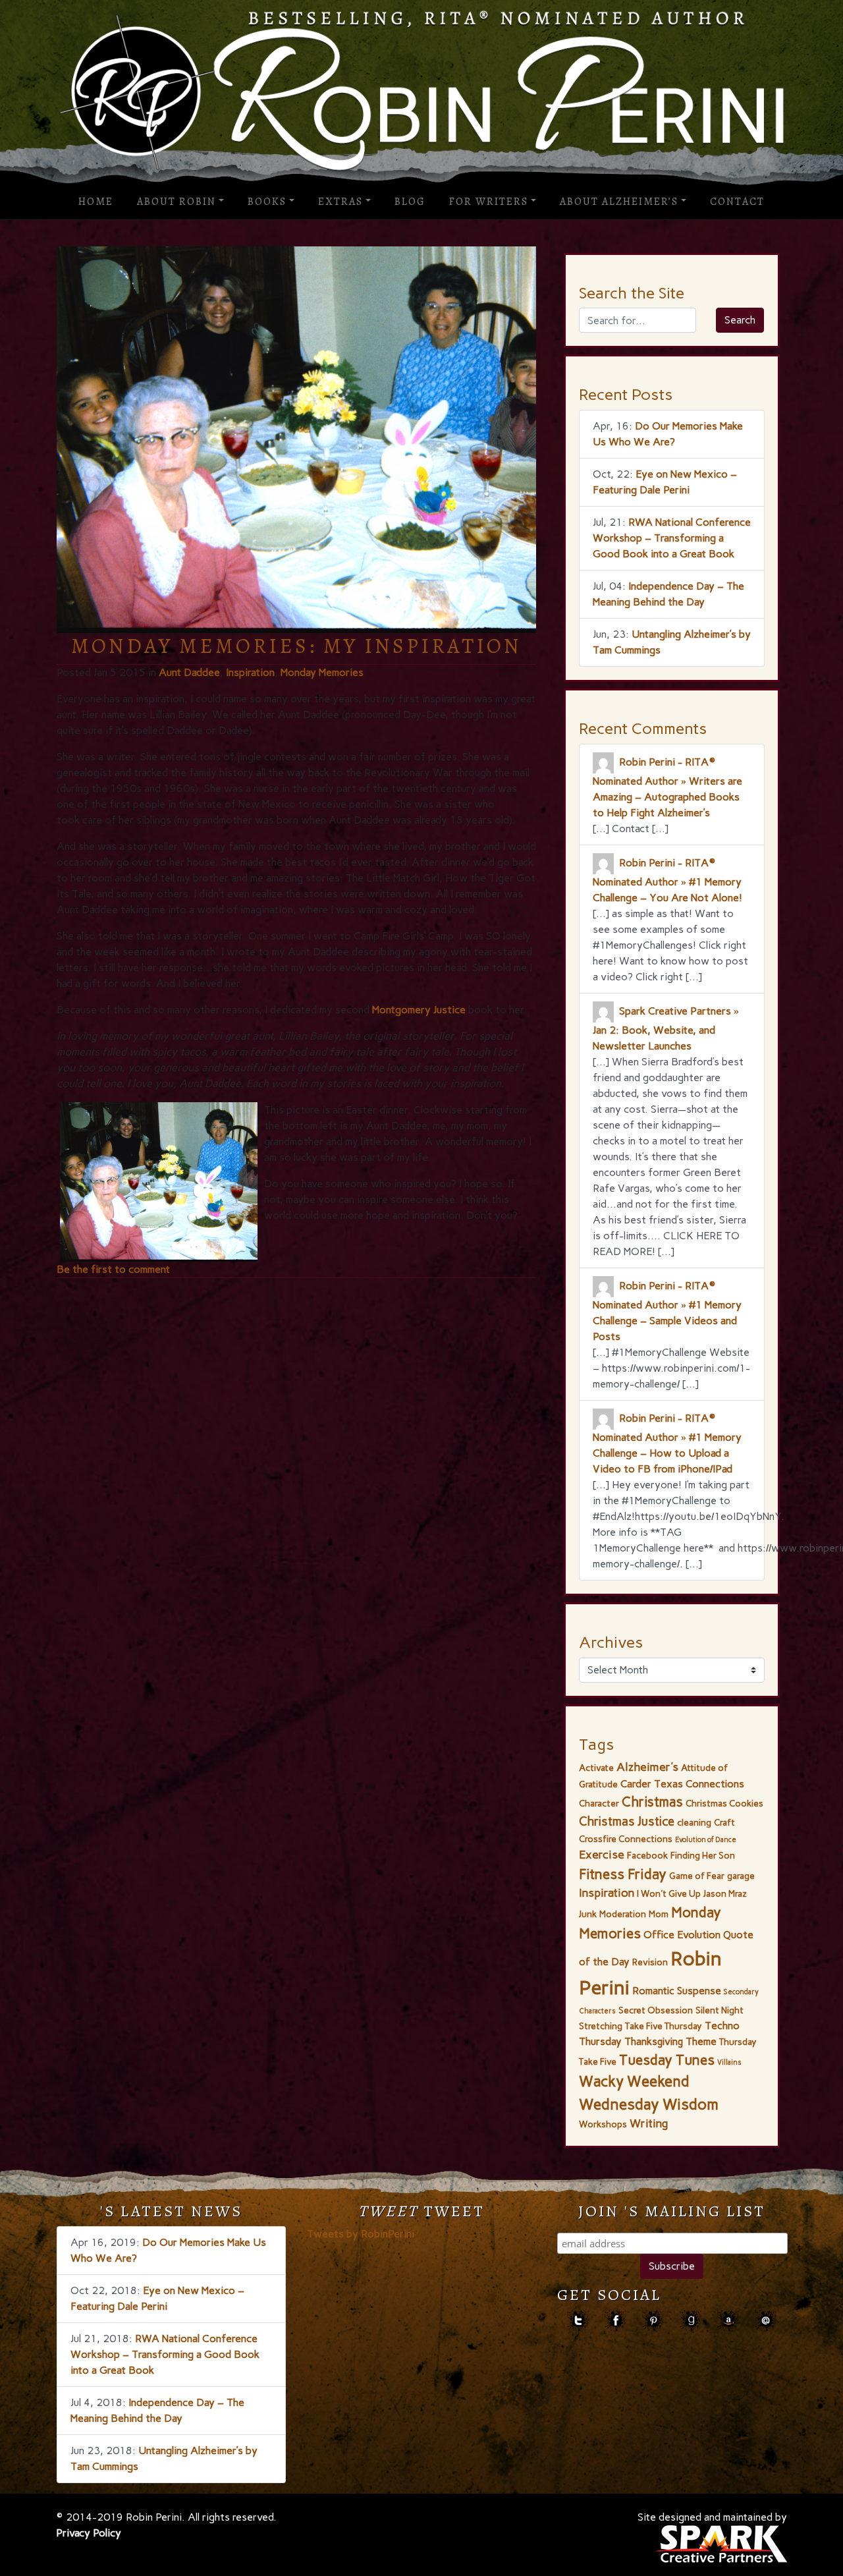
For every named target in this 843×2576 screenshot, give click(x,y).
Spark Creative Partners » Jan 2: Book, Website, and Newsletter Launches (666, 1028)
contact (766, 2321)
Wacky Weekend (634, 2082)
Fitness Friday (623, 1874)
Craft (724, 1822)
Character (599, 1803)
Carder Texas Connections (682, 1784)
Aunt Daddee (189, 672)
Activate (596, 1768)
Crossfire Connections (626, 1839)
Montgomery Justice (419, 1010)
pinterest (653, 2321)
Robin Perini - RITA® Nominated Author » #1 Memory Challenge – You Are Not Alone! (667, 880)
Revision (650, 1962)
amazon (728, 2321)
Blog (410, 202)
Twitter (578, 2321)
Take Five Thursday (664, 2026)
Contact (737, 202)
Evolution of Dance (706, 1840)
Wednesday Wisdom (649, 2104)
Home (96, 202)
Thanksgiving (654, 2041)
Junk (588, 1914)
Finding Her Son (703, 1855)
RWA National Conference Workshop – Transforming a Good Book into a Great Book (672, 538)
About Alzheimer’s (619, 202)
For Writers (489, 202)
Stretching (601, 2026)
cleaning (694, 1822)
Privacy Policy (89, 2533)
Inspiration (250, 672)
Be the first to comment (113, 1269)
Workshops (603, 2124)
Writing (649, 2123)
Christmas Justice (627, 1821)
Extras (340, 202)
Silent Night (720, 2010)
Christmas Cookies (724, 1803)
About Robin (177, 202)
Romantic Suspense (677, 1991)
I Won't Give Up (669, 1893)
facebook (615, 2321)
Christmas (652, 1802)
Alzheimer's (647, 1767)
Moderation (623, 1914)
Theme (701, 2041)
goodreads (691, 2321)
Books (267, 202)
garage (741, 1876)
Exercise (602, 1855)
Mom (659, 1914)
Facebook (647, 1855)
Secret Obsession (656, 2010)
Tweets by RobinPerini (361, 2234)
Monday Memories (322, 672)
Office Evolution (682, 1935)
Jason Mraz (725, 1893)
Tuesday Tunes (667, 2060)
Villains (729, 2062)
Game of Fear (697, 1876)
